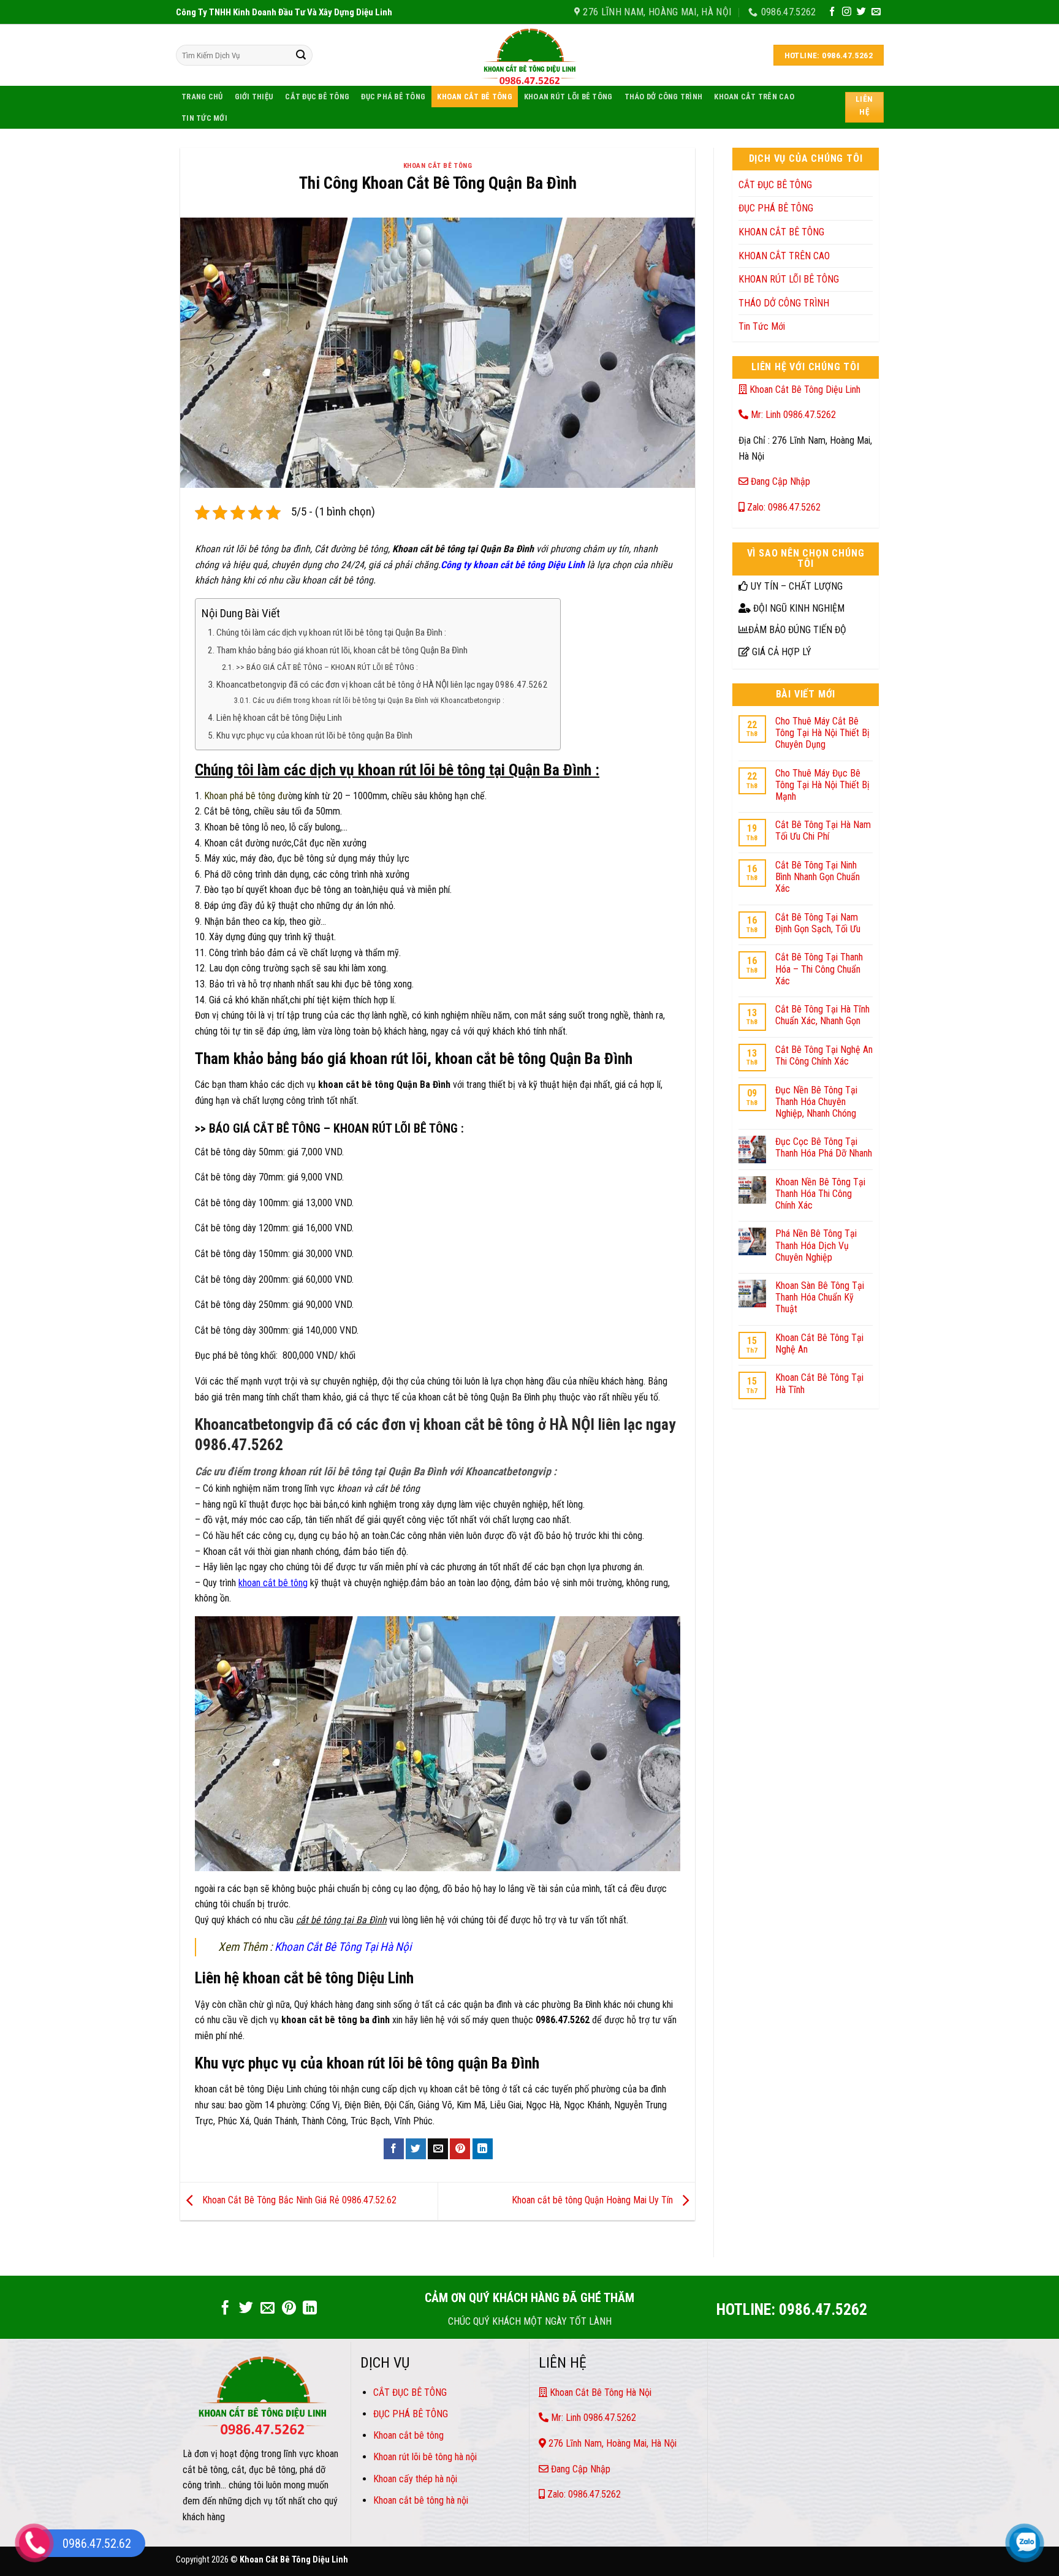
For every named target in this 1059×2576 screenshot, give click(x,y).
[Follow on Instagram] (847, 12)
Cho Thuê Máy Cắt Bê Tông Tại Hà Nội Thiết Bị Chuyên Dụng (822, 733)
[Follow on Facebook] (832, 12)
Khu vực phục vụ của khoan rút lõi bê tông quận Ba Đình (314, 735)
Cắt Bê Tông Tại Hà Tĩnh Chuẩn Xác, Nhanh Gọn (822, 1015)
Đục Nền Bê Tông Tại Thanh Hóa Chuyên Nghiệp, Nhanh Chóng (816, 1102)
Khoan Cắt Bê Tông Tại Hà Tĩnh (819, 1383)
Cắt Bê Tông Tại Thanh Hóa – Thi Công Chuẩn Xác (819, 969)
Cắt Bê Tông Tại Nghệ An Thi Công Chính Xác (824, 1055)
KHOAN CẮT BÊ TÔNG (474, 97)
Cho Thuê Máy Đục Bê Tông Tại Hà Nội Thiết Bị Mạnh (822, 785)
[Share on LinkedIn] (483, 2149)
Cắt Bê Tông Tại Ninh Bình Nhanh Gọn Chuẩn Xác (818, 877)
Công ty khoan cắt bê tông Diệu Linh (513, 565)
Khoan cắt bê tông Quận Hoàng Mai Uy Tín (594, 2201)
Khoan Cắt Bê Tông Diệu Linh (804, 389)
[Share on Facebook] (394, 2149)
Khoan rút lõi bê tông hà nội (425, 2457)
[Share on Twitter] (416, 2149)
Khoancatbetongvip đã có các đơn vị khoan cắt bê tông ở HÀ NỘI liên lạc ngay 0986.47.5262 (382, 685)
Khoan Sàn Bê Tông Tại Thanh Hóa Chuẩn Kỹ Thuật (820, 1297)
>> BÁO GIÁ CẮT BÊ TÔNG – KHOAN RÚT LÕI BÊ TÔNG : (327, 667)
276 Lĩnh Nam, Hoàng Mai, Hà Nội (611, 2443)
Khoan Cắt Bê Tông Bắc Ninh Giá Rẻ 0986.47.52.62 (298, 2201)
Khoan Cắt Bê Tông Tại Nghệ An (819, 1343)
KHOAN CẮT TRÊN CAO (754, 97)
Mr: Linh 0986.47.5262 (792, 415)
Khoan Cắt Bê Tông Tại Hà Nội (344, 1947)
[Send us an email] (876, 12)
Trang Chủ (202, 97)
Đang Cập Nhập (779, 481)
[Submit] (301, 55)
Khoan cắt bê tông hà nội (421, 2500)
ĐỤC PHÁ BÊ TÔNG (393, 97)
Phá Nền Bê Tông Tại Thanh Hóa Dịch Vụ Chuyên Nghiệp (816, 1245)
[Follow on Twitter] (861, 12)
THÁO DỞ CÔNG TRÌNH (664, 97)
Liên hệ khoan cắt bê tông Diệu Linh (279, 718)
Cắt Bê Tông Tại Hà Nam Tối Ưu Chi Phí (823, 830)
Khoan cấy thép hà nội (415, 2479)
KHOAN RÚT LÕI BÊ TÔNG (568, 97)
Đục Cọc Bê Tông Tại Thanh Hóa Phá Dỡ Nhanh (824, 1147)
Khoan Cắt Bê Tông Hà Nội (599, 2392)
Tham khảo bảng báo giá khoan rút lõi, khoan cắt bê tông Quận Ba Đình (342, 650)
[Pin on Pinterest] (460, 2149)
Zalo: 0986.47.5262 (783, 507)
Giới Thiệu (254, 97)
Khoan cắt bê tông (410, 2435)
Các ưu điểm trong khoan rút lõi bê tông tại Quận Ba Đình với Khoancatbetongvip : (378, 701)
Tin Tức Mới (204, 118)
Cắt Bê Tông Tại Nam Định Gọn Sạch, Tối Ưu (818, 923)
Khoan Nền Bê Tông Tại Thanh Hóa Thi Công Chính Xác (820, 1194)
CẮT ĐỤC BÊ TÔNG (317, 97)
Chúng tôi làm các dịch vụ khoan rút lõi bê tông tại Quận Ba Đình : (331, 633)
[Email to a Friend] (438, 2149)
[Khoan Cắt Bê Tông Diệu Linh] (529, 55)
